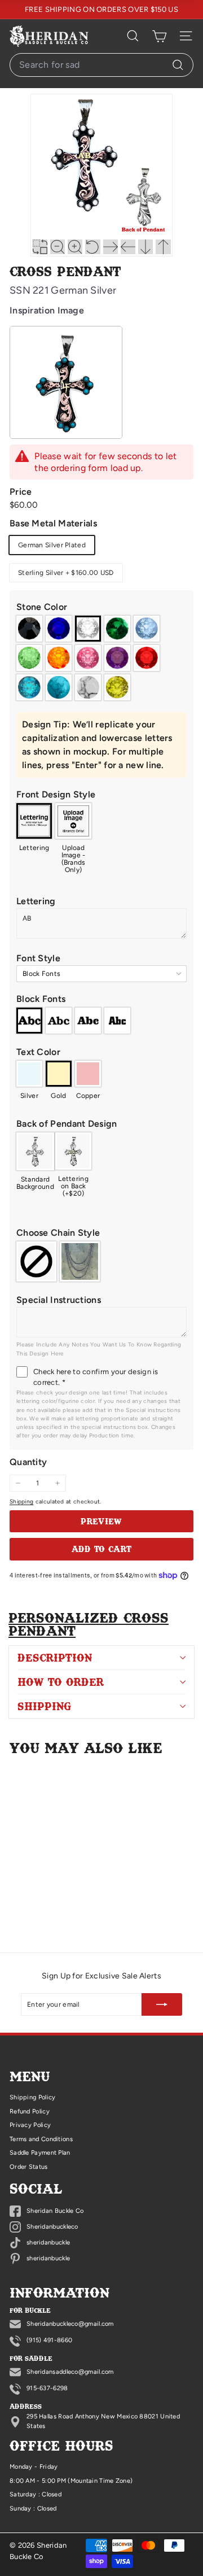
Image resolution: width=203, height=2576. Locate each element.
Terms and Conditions (41, 2139)
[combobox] (101, 65)
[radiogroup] (101, 658)
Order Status (29, 2167)
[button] (101, 607)
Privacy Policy (30, 2125)
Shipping (21, 1501)
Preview (101, 1521)
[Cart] (159, 36)
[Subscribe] (162, 2004)
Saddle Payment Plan (40, 2153)
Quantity (28, 1462)
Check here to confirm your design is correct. (96, 1377)
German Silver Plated (52, 545)
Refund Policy (30, 2111)
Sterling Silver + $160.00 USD (66, 573)
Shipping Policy (33, 2097)
